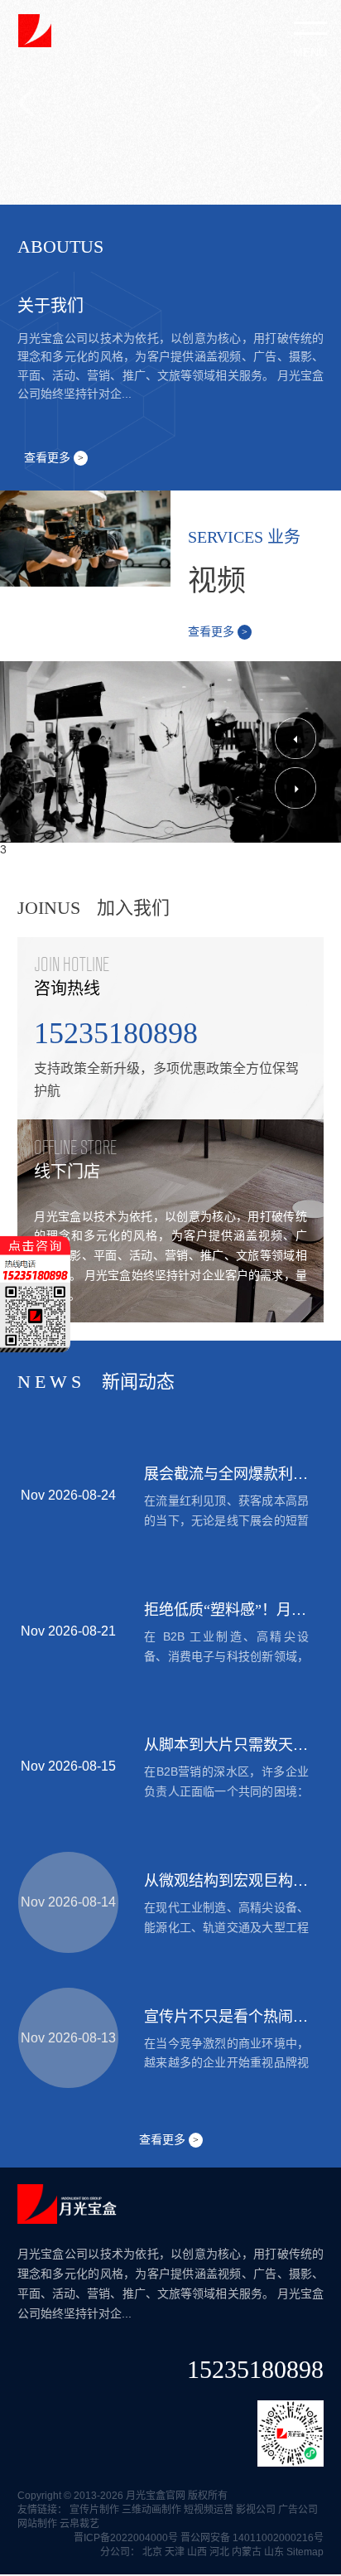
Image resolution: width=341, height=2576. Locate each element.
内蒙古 (247, 2552)
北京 (152, 2552)
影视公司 (256, 2510)
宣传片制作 (94, 2510)
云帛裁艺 (79, 2524)
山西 (197, 2552)
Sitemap (305, 2552)
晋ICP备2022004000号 (126, 2538)
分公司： (120, 2552)
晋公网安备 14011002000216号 (252, 2538)
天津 (175, 2552)
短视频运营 (209, 2510)
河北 (219, 2552)
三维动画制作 (151, 2510)
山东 (274, 2552)
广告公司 (298, 2510)
